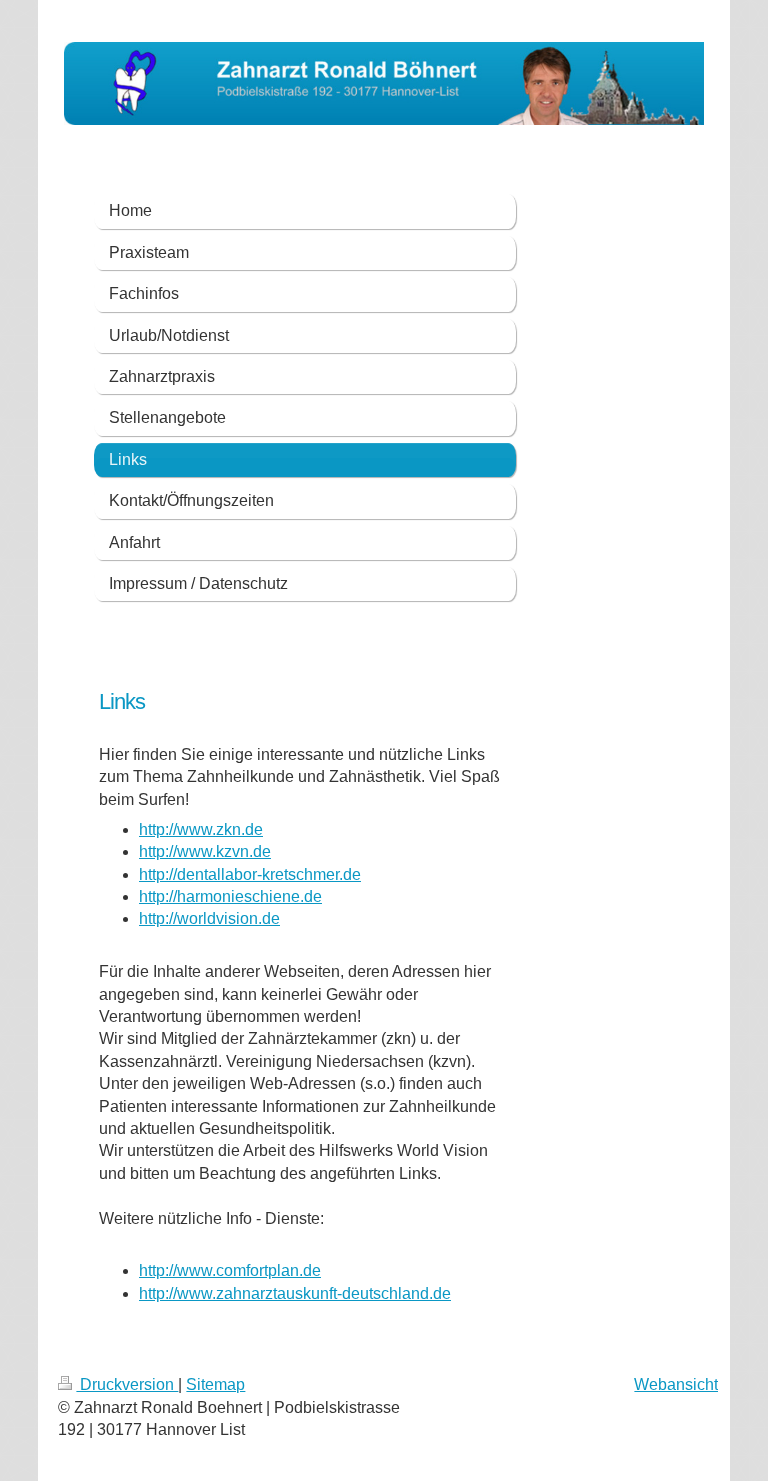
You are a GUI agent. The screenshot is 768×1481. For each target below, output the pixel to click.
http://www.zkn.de (201, 829)
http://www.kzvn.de (205, 851)
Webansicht (676, 1384)
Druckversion (127, 1384)
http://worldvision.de (209, 918)
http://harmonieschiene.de (230, 896)
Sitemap (215, 1384)
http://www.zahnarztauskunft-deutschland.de (295, 1293)
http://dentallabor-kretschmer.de (250, 874)
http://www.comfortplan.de (230, 1270)
